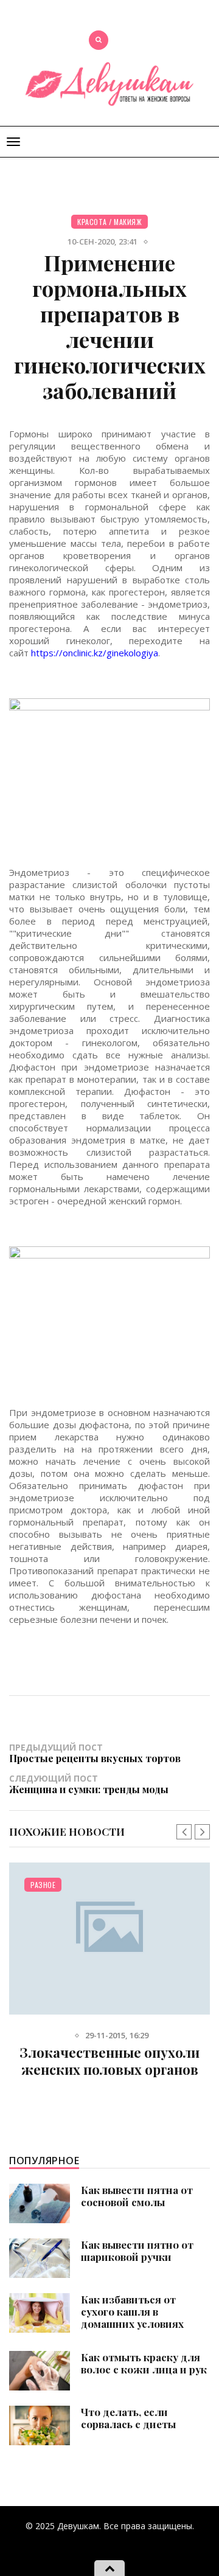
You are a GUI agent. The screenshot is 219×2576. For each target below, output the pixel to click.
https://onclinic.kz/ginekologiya (93, 653)
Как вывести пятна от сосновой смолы (137, 2196)
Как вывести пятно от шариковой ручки (137, 2251)
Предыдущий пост (95, 1753)
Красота (92, 222)
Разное (43, 1885)
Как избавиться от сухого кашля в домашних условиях (132, 2311)
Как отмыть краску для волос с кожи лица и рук (144, 2363)
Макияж (128, 222)
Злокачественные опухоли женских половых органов (109, 2061)
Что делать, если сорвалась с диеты (128, 2418)
